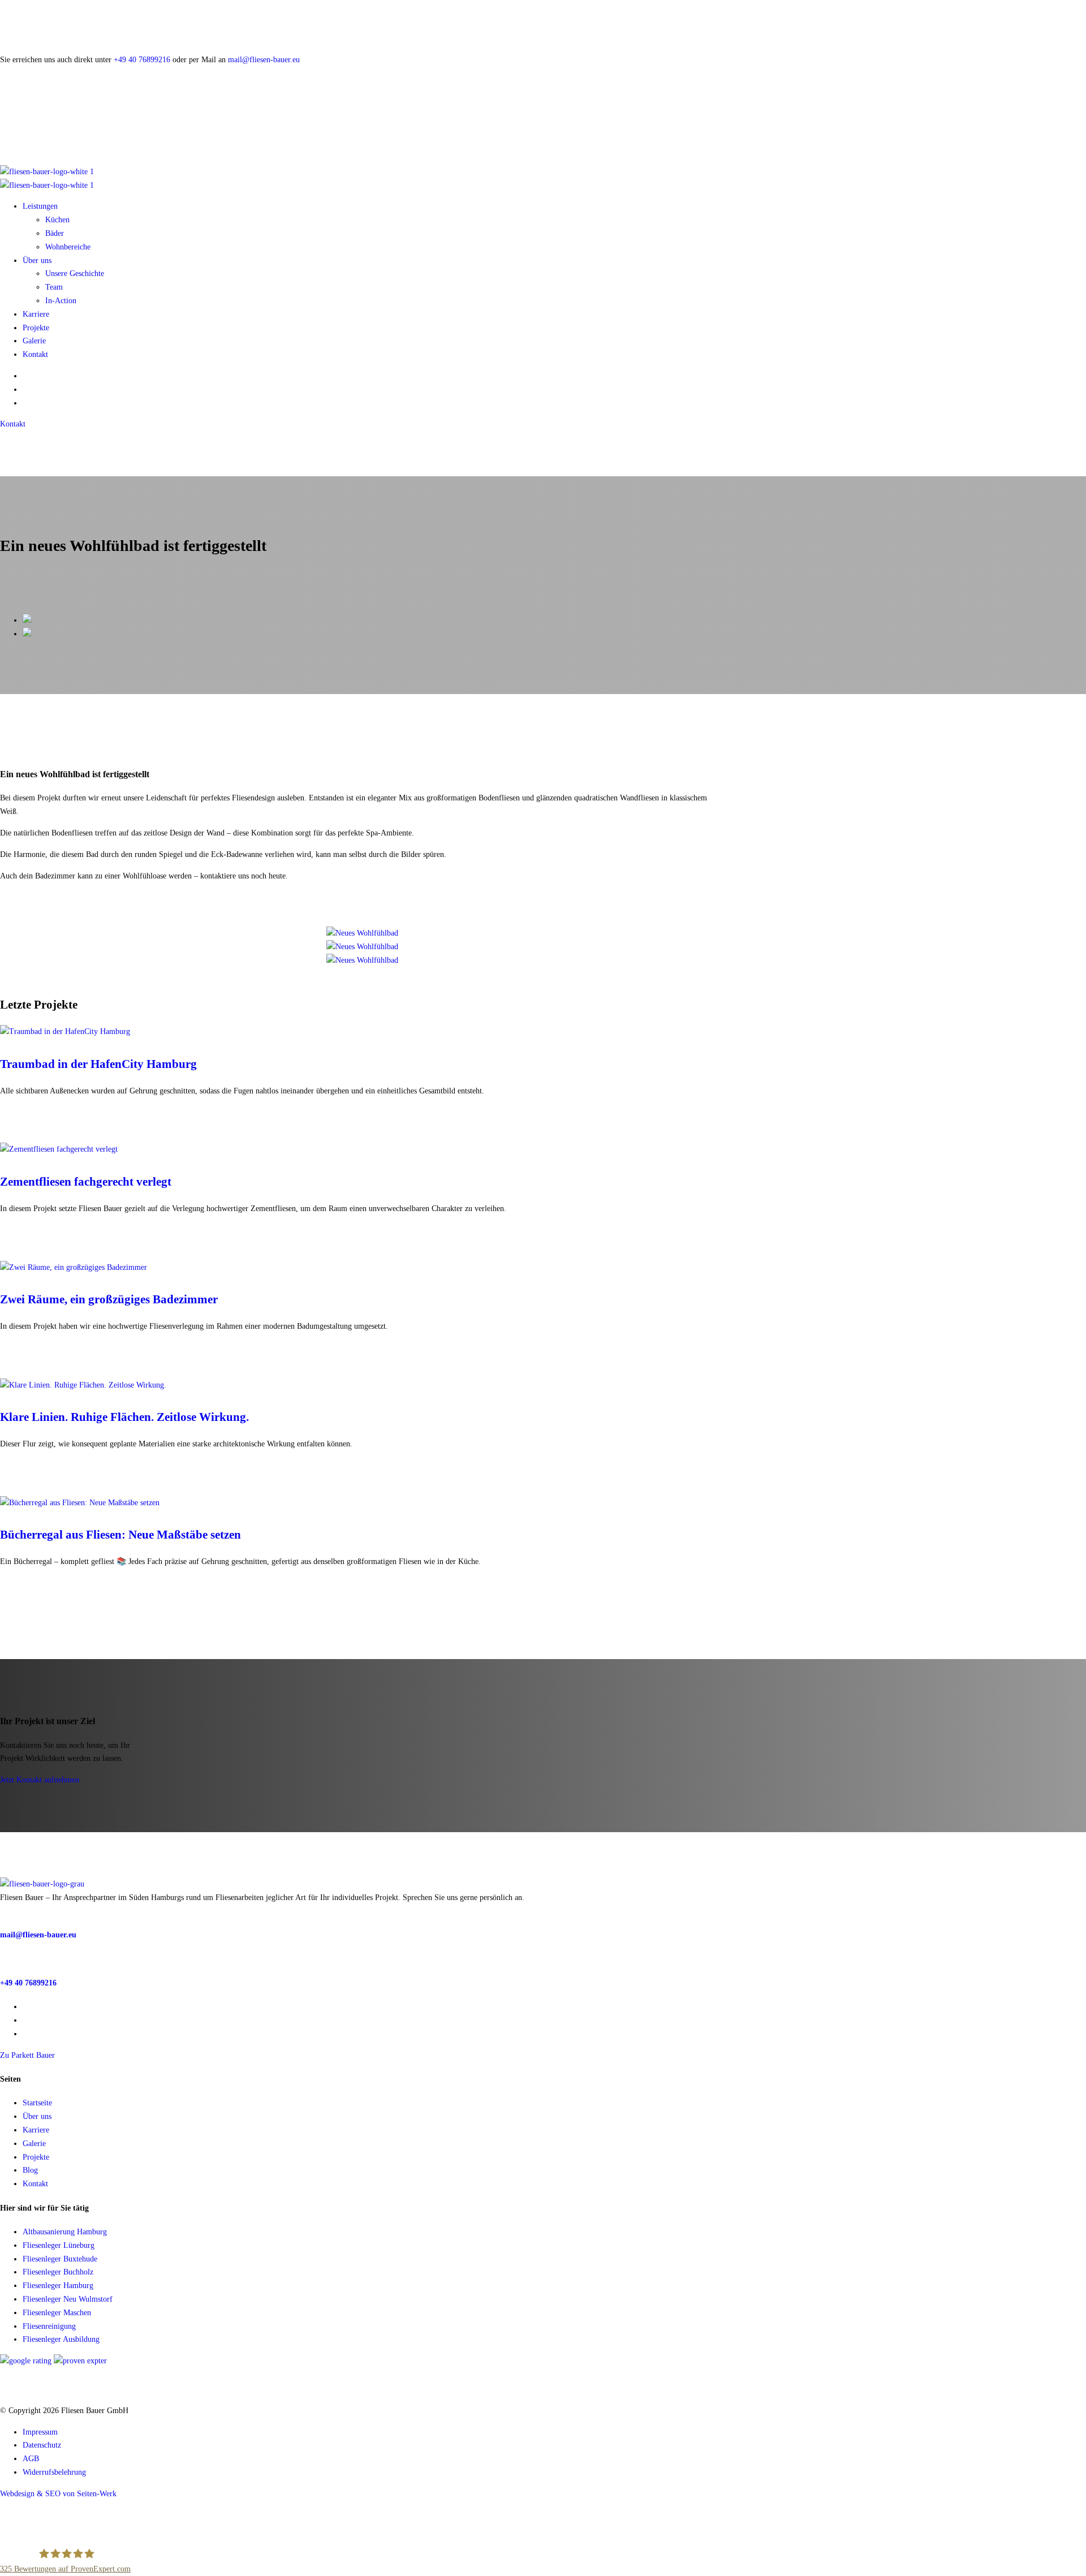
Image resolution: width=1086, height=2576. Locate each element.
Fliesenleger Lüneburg (59, 2245)
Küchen (57, 220)
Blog (30, 2170)
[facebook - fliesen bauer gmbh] (26, 2020)
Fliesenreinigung (49, 2326)
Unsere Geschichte (75, 273)
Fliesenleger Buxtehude (60, 2259)
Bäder (55, 233)
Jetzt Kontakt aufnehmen (40, 1780)
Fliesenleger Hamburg (58, 2286)
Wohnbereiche (68, 247)
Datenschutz (42, 2445)
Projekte (36, 328)
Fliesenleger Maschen (57, 2313)
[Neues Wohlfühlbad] (362, 933)
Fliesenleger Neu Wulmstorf (68, 2299)
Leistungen (40, 206)
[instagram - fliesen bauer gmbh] (26, 2007)
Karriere (36, 314)
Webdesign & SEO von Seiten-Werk (58, 2494)
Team (54, 287)
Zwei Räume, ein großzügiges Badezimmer (109, 1299)
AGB (31, 2459)
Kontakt (35, 354)
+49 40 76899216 (142, 60)
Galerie (34, 341)
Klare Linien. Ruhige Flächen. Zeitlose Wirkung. (124, 1417)
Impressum (40, 2432)
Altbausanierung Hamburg (65, 2232)
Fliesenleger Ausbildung (61, 2339)
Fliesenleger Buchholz (58, 2272)
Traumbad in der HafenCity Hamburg (98, 1064)
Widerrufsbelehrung (54, 2472)
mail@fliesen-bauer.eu (264, 60)
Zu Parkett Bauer (27, 2055)
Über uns (37, 260)
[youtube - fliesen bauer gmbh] (26, 2034)
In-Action (61, 301)
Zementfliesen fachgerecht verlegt (86, 1182)
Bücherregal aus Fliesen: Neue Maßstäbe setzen (120, 1535)
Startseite (37, 2103)
